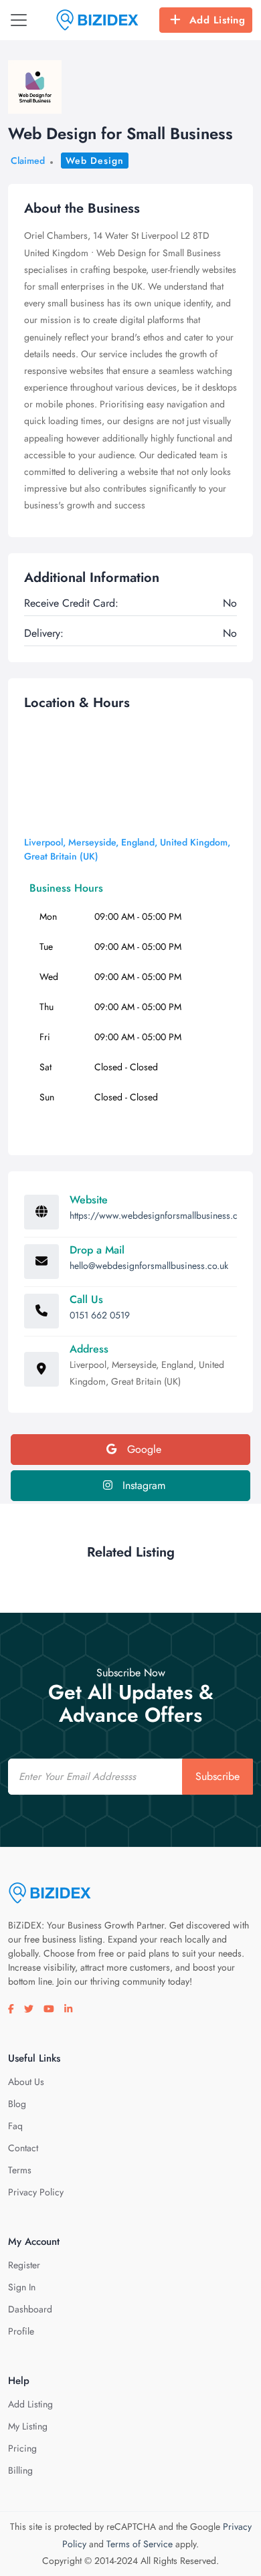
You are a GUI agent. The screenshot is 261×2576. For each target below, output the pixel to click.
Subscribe (217, 1776)
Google (143, 1449)
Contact (23, 2148)
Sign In (22, 2287)
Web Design (95, 161)
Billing (20, 2470)
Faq (15, 2126)
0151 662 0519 (100, 1315)
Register (24, 2265)
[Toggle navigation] (19, 20)
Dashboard (30, 2309)
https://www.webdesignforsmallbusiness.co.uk (162, 1215)
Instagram (142, 1485)
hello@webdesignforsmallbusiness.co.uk (149, 1266)
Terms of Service (140, 2544)
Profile (21, 2331)
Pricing (22, 2448)
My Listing (28, 2426)
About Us (26, 2082)
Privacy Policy (36, 2192)
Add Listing (217, 20)
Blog (17, 2104)
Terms (20, 2170)
